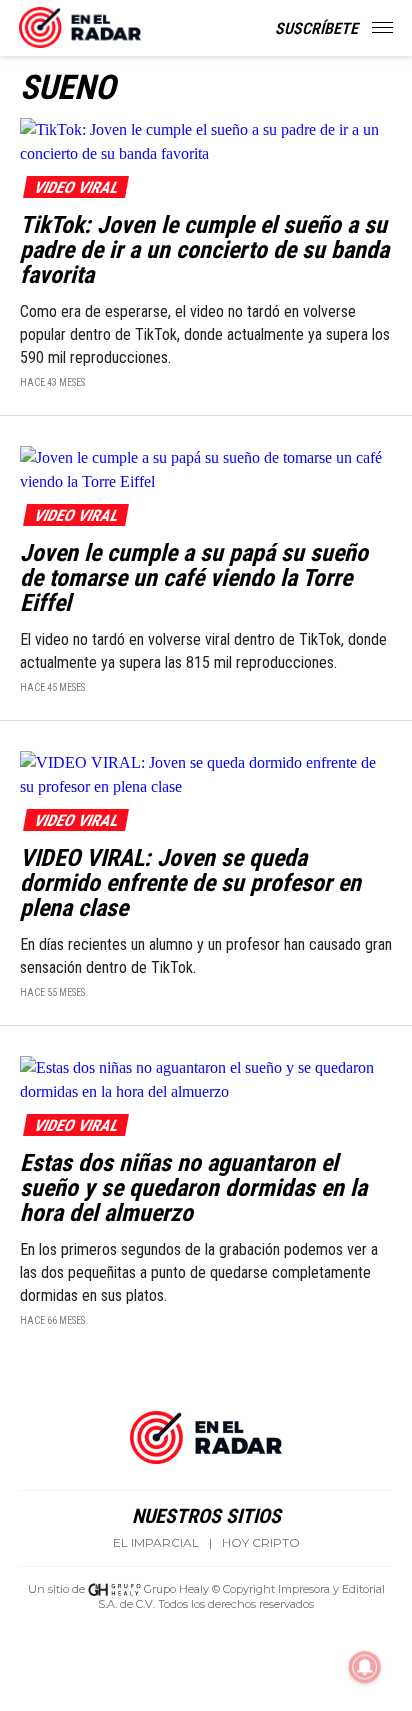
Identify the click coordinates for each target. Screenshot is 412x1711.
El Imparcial (156, 1543)
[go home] (80, 24)
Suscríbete (316, 28)
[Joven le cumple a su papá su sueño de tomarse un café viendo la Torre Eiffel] (206, 468)
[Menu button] (384, 28)
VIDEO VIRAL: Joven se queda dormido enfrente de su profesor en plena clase (190, 883)
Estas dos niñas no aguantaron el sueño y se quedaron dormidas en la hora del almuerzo (193, 1188)
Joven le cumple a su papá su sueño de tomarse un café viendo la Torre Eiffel (194, 578)
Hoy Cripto (261, 1543)
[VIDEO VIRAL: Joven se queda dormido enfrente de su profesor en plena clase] (206, 773)
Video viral (75, 187)
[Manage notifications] (365, 1667)
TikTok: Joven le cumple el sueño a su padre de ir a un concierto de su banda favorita (204, 250)
